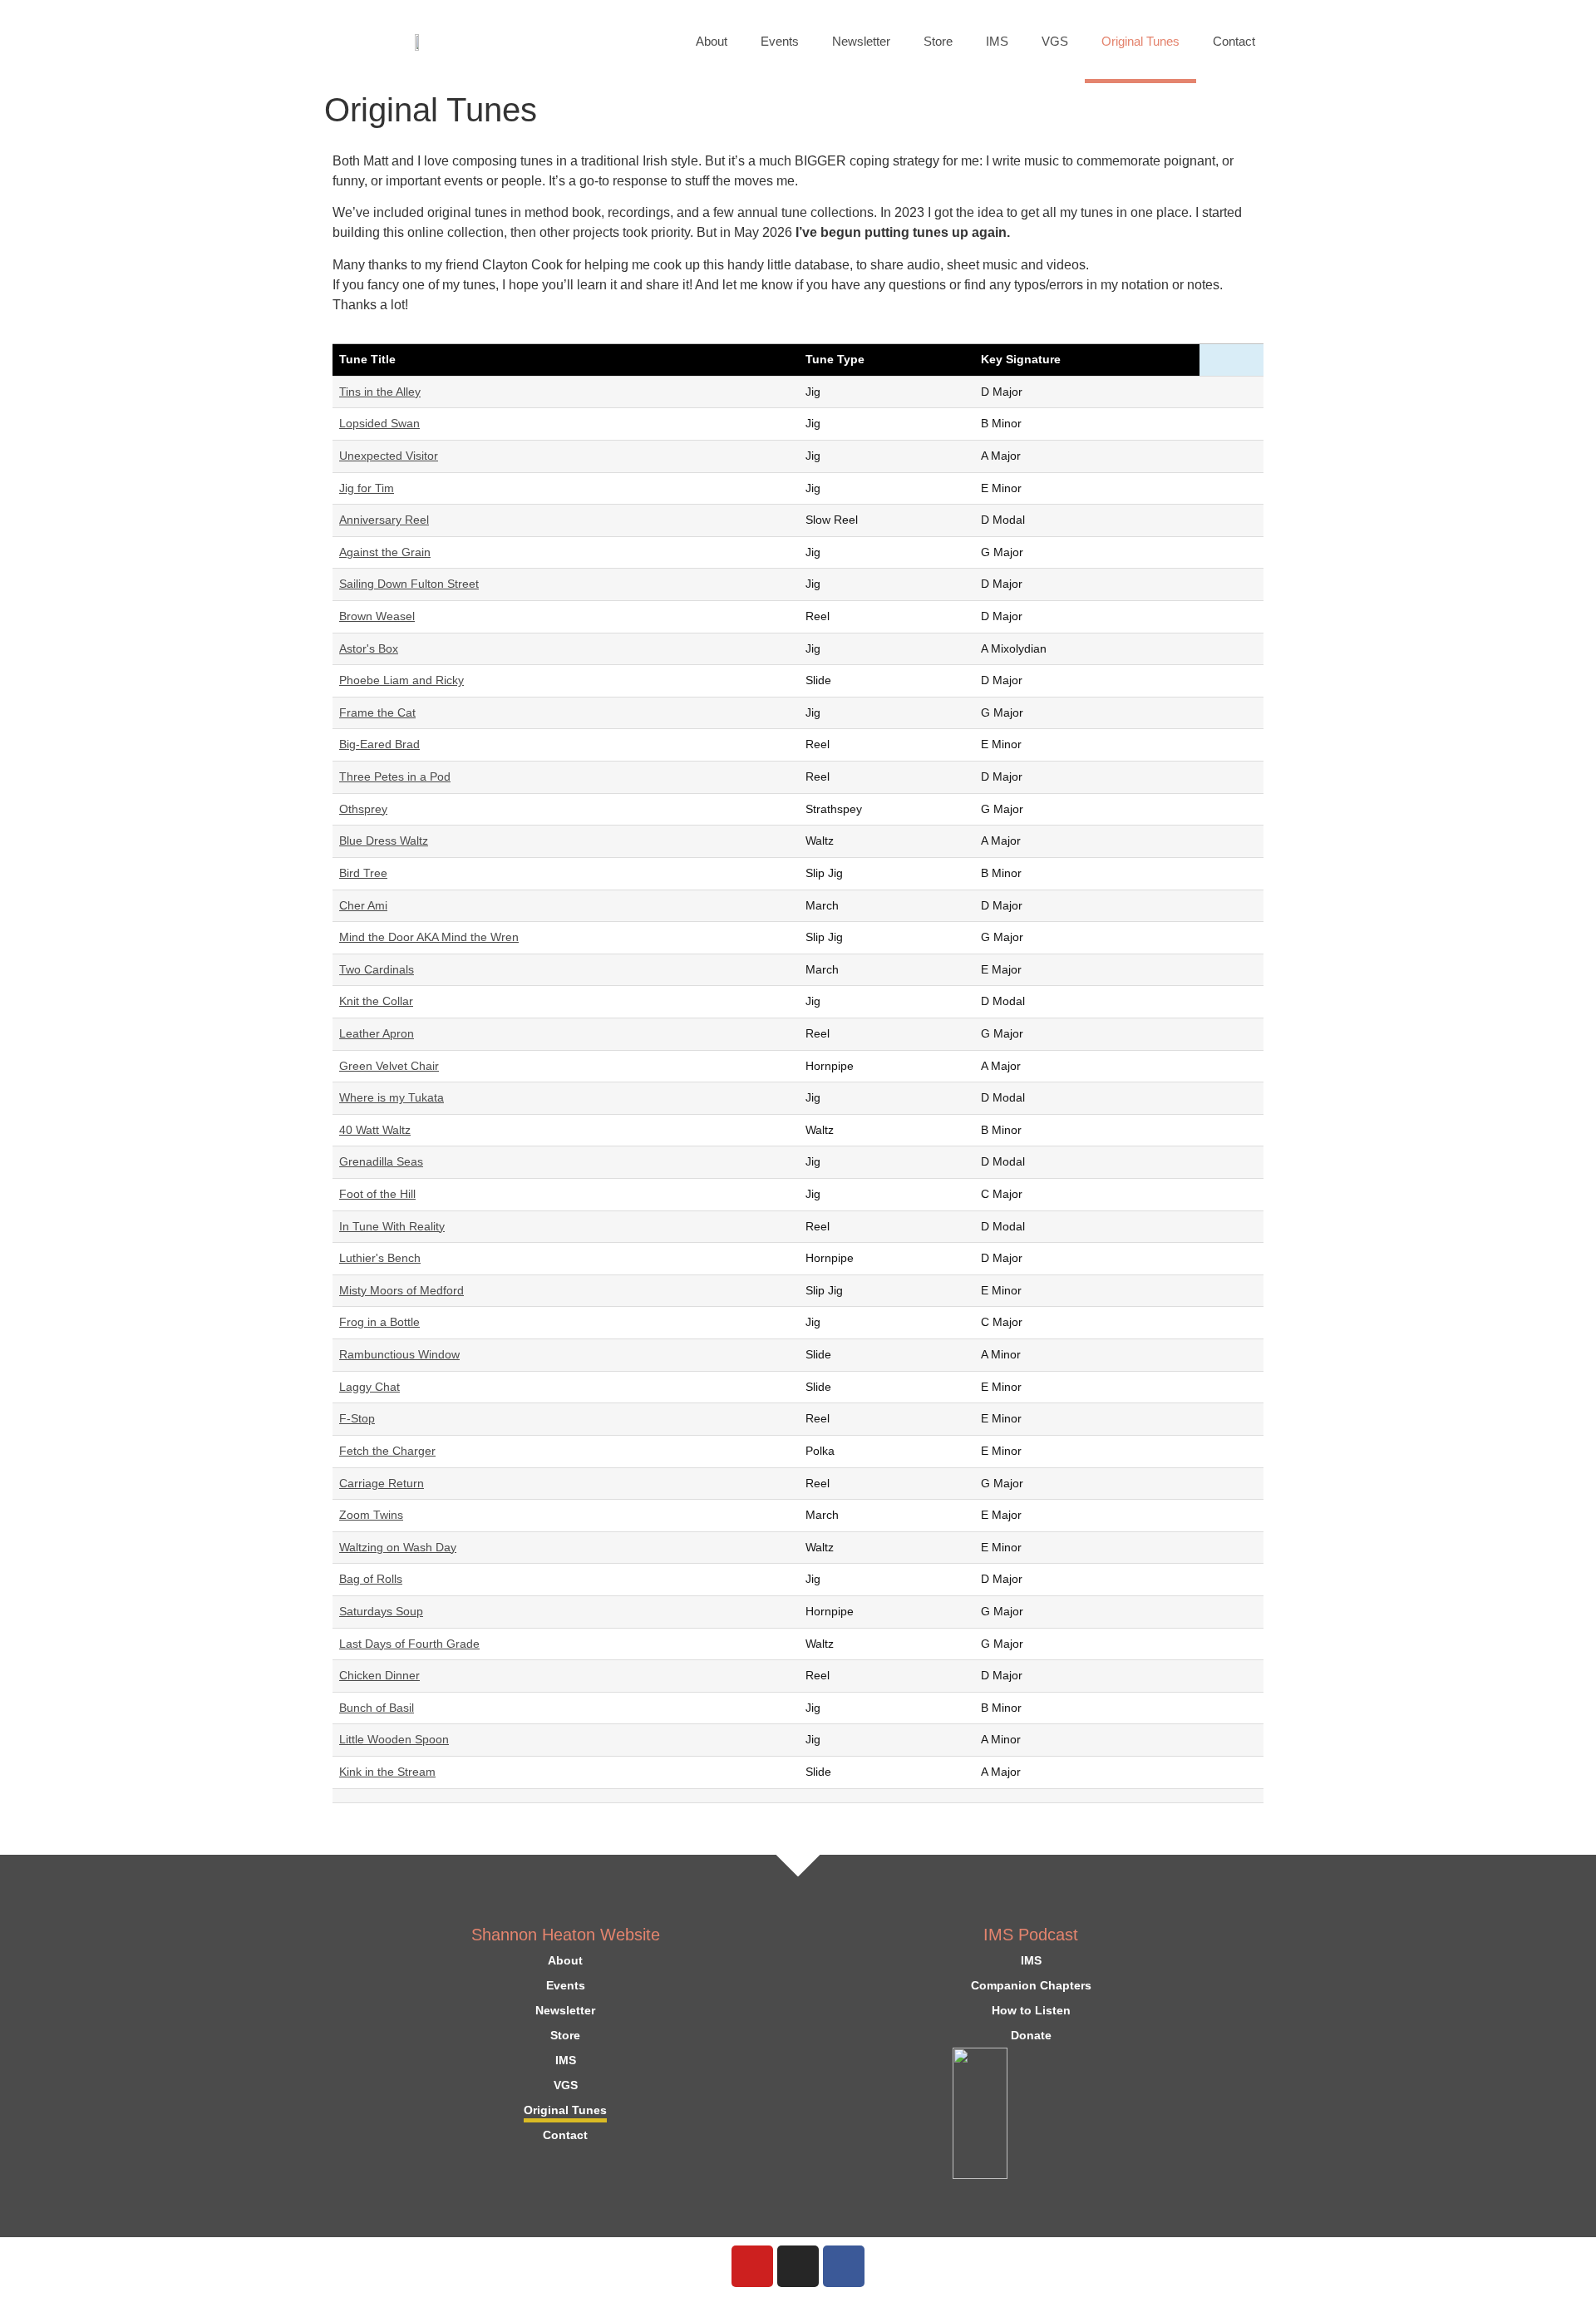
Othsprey (363, 809)
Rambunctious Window (399, 1354)
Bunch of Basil (377, 1708)
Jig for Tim (367, 488)
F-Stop (357, 1418)
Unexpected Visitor (389, 456)
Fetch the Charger (387, 1451)
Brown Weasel (377, 616)
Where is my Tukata (392, 1097)
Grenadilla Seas (381, 1161)
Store (938, 41)
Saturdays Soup (381, 1611)
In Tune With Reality (392, 1226)
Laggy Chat (369, 1387)
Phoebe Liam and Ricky (401, 680)
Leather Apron (377, 1033)
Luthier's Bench (380, 1258)
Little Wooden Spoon (394, 1739)
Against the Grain (385, 552)
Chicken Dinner (379, 1675)
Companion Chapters (1031, 1985)
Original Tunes (1140, 41)
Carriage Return (382, 1483)
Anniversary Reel (384, 520)
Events (780, 41)
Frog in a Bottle (379, 1322)
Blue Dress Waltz (384, 841)
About (712, 41)
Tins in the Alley (380, 392)
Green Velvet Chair (389, 1066)
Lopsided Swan (379, 423)
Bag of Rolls (371, 1579)
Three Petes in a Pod (395, 776)
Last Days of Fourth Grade (409, 1644)
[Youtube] (752, 2266)
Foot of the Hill (377, 1194)
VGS (1055, 41)
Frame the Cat (377, 712)
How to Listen (1031, 2010)
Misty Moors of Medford (401, 1290)
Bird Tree (363, 873)
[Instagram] (798, 2266)
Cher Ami (363, 905)
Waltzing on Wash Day (398, 1547)
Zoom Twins (371, 1515)
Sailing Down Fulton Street (409, 584)
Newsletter (861, 41)
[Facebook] (844, 2266)
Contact (1234, 41)
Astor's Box (369, 648)
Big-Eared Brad (379, 744)
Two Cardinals (377, 969)
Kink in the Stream (387, 1772)
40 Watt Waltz (375, 1130)
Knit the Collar (376, 1001)
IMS (997, 41)
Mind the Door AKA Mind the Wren (429, 937)
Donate (1031, 2035)
